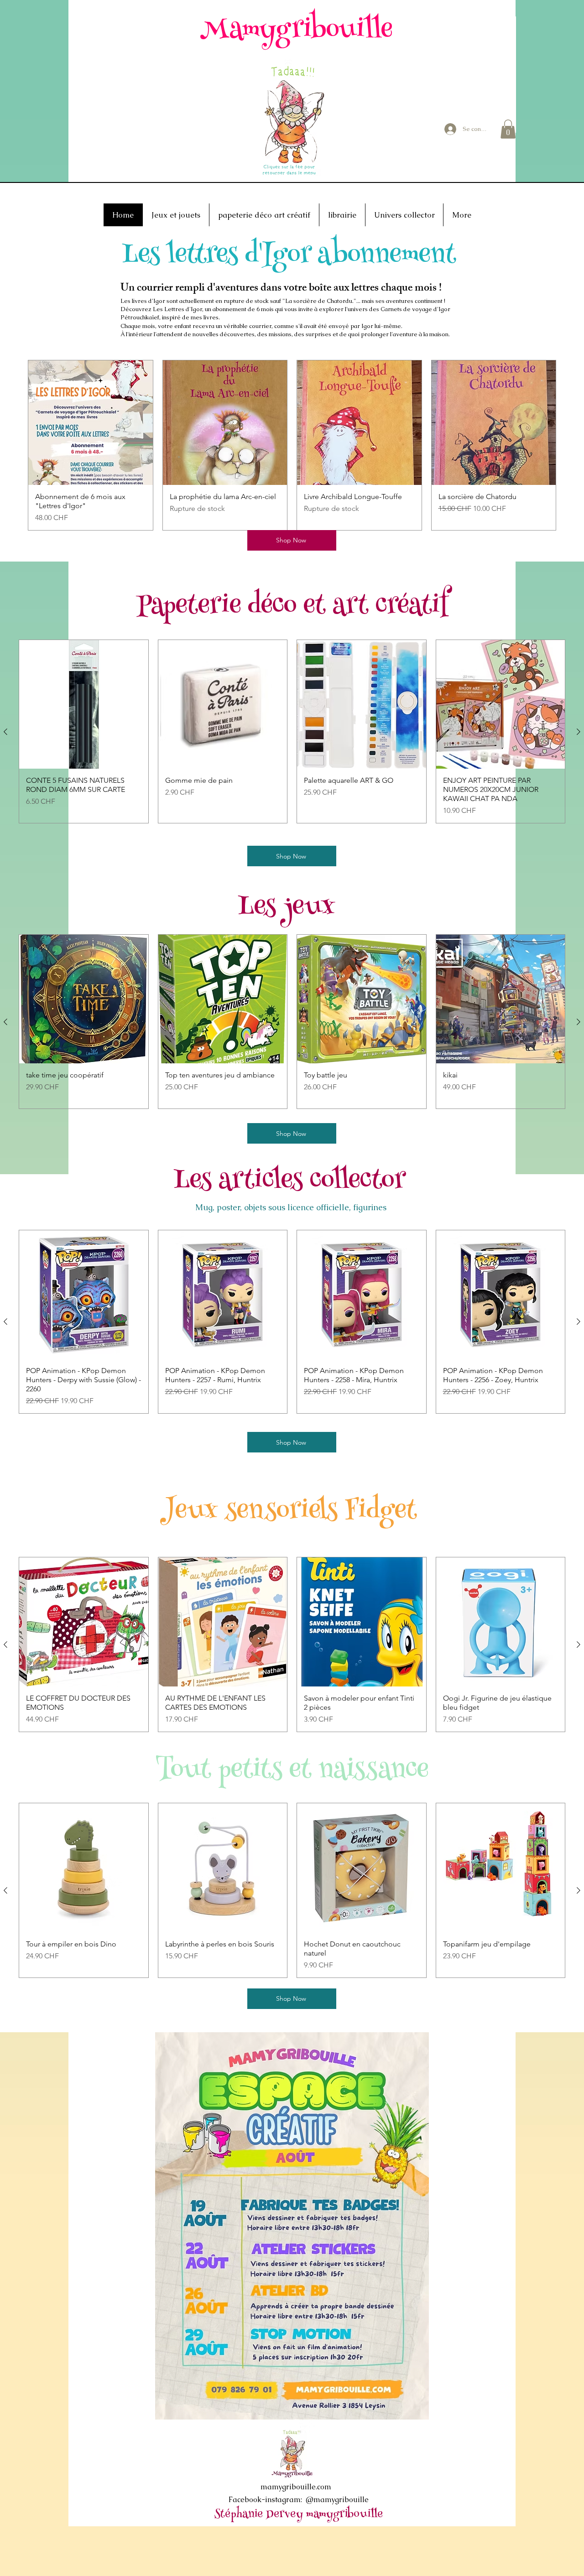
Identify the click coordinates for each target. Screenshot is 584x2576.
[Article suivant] (579, 732)
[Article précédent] (5, 732)
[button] (508, 129)
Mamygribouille (296, 31)
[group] (292, 445)
